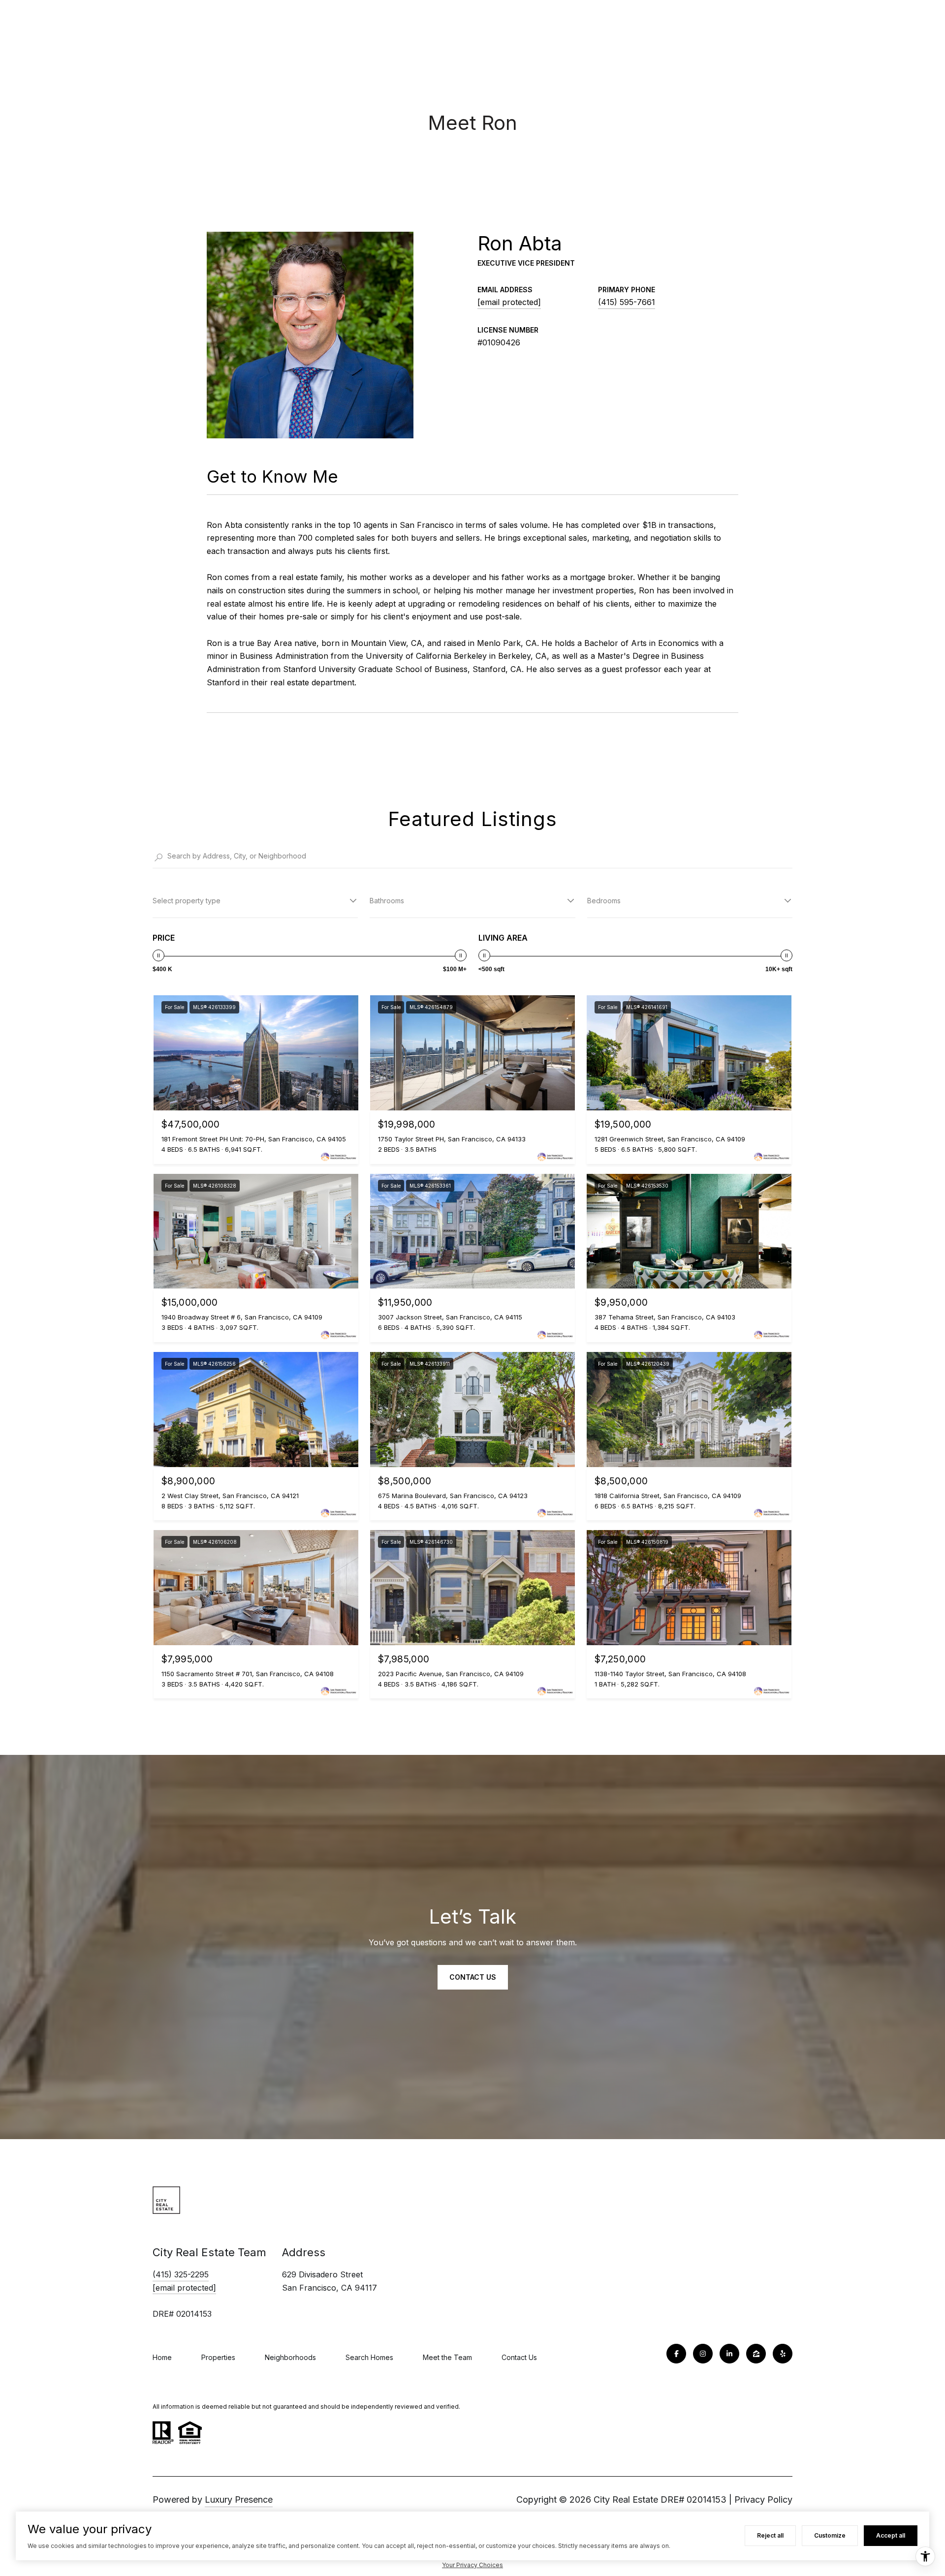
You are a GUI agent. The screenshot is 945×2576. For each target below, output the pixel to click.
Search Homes (369, 2357)
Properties (218, 2357)
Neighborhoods (290, 2357)
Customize (830, 2535)
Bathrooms (387, 901)
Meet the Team (447, 2357)
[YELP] (783, 2354)
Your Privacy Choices (472, 2565)
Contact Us (519, 2357)
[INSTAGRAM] (703, 2354)
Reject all (770, 2535)
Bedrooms (604, 901)
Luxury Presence (239, 2499)
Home (162, 2357)
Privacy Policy (763, 2499)
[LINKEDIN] (729, 2354)
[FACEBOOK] (676, 2354)
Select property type (187, 901)
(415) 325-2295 (181, 2274)
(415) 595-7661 (627, 302)
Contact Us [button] (473, 1977)
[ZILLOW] (756, 2354)
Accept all (891, 2535)
